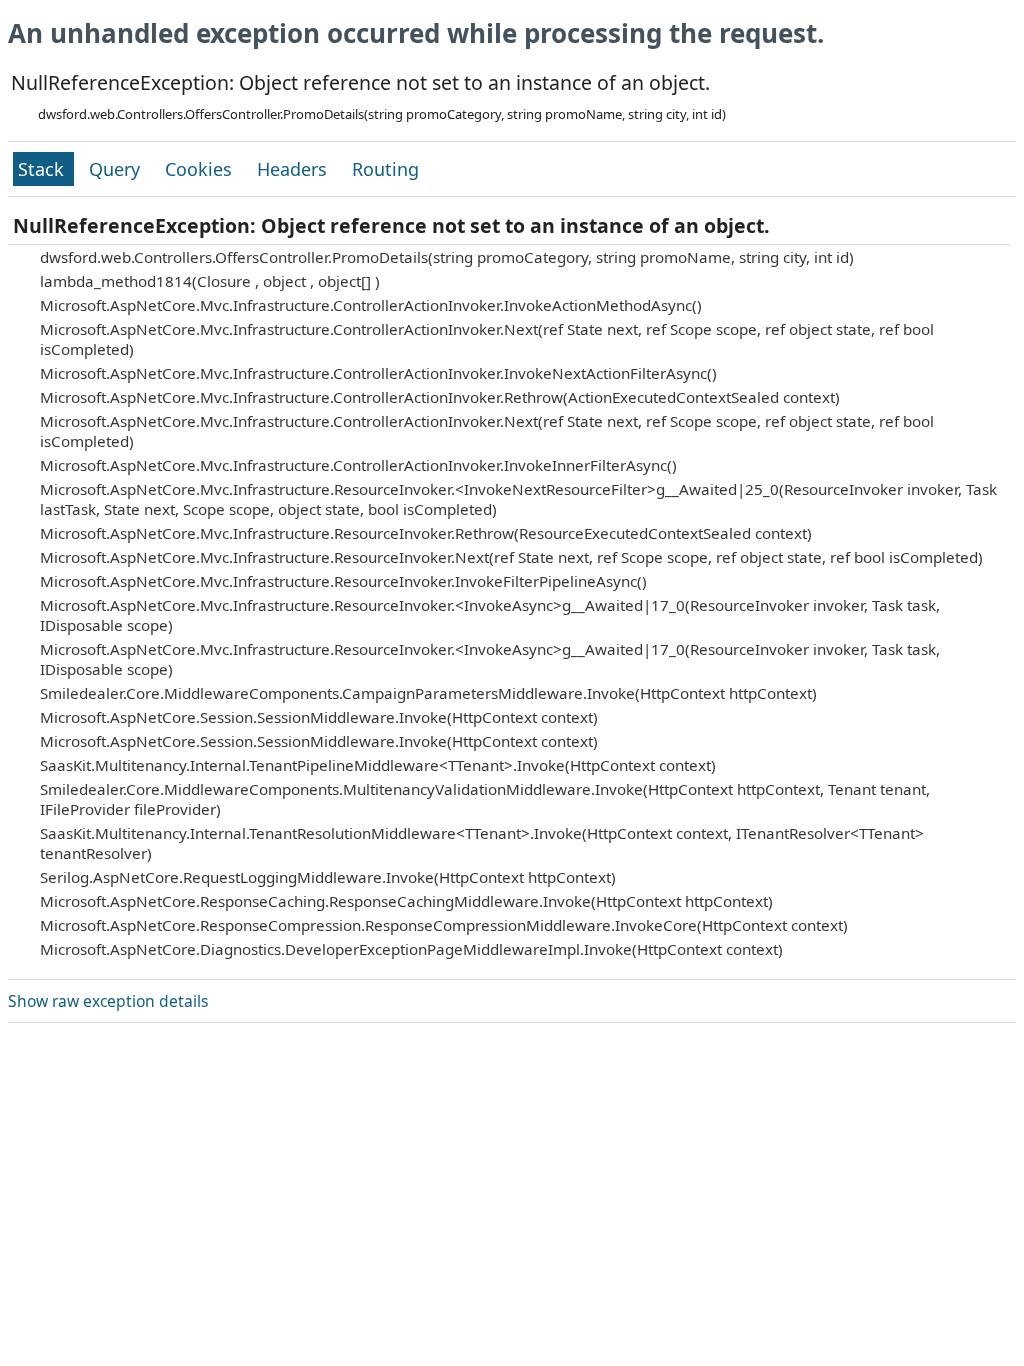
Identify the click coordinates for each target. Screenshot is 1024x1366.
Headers (294, 169)
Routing (385, 169)
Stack (43, 169)
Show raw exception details (108, 1001)
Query (117, 169)
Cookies (201, 169)
